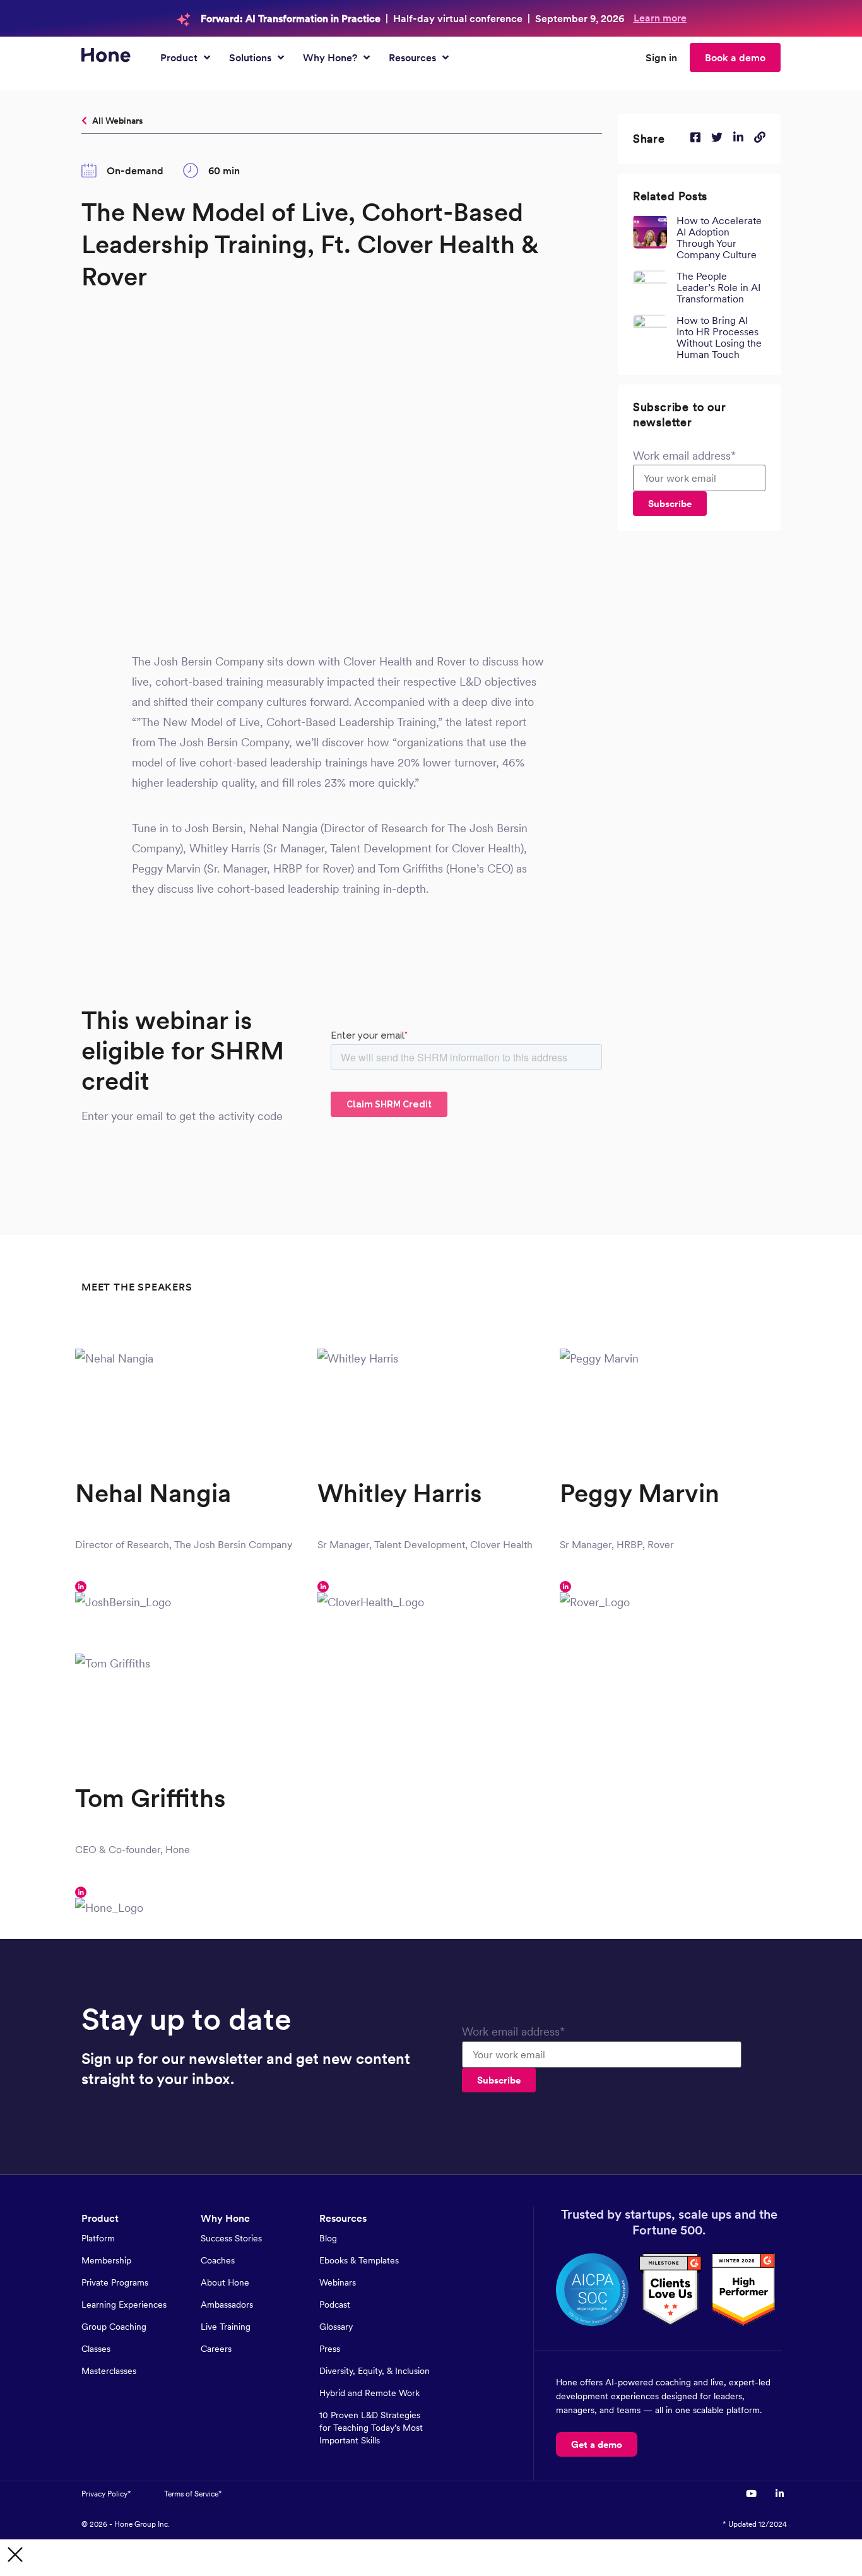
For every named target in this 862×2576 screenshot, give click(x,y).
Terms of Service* (193, 2494)
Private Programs (115, 2282)
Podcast (335, 2305)
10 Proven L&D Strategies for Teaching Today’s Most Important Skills (371, 2428)
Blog (328, 2238)
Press (330, 2349)
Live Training (226, 2327)
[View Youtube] (753, 2494)
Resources (343, 2218)
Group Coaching (114, 2327)
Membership (106, 2260)
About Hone (225, 2282)
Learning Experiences (124, 2305)
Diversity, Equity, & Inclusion (375, 2371)
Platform (98, 2238)
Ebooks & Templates (359, 2260)
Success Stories (231, 2238)
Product (100, 2218)
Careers (216, 2349)
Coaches (218, 2260)
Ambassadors (227, 2305)
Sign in (661, 57)
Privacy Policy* (106, 2494)
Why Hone (225, 2218)
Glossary (336, 2327)
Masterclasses (109, 2371)
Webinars (338, 2282)
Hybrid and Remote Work (369, 2393)
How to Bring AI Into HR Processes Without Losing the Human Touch (719, 337)
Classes (96, 2349)
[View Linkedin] (779, 2494)
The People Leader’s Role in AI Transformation (718, 287)
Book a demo (735, 57)
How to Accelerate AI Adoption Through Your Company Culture (719, 237)
